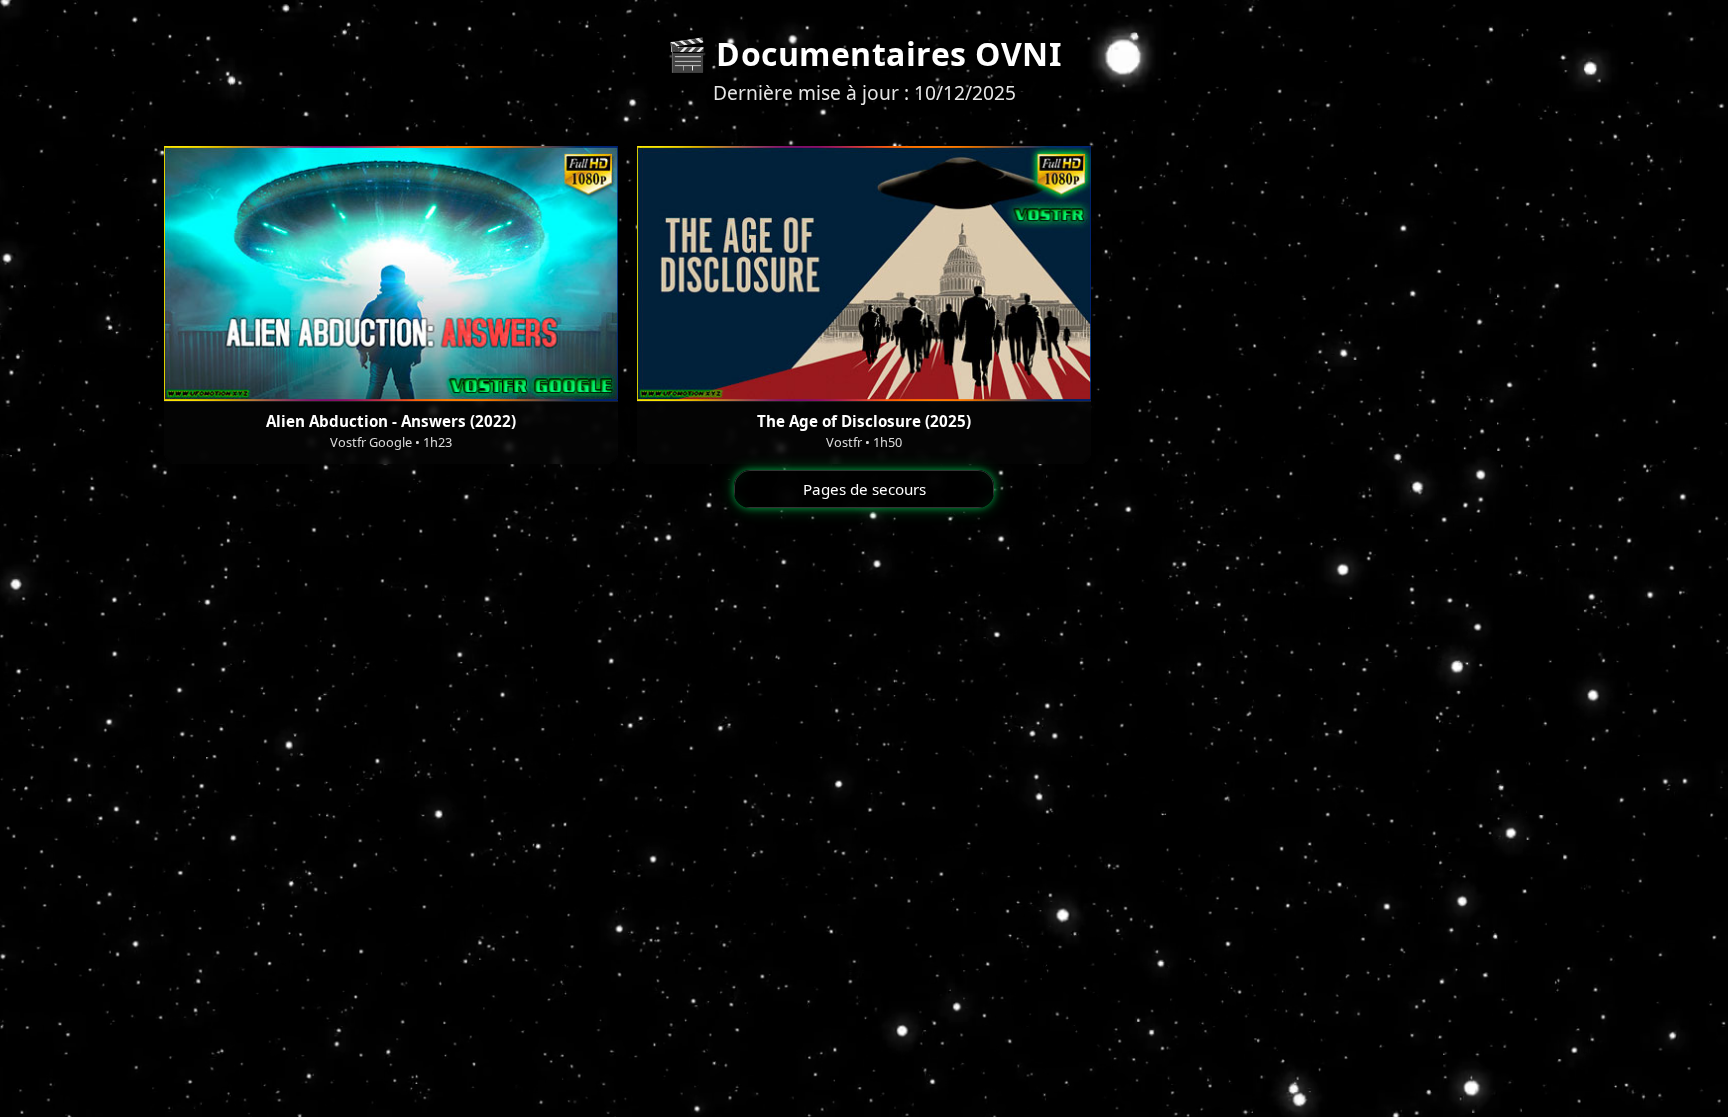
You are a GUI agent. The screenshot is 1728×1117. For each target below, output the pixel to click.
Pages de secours (864, 489)
